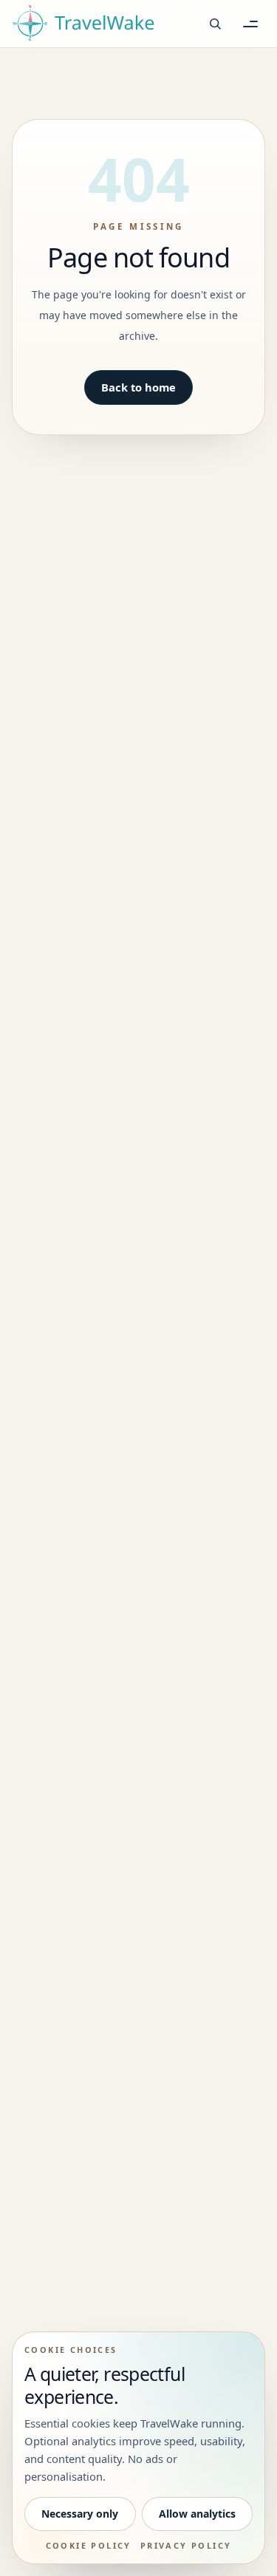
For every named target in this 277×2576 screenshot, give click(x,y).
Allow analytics (197, 2514)
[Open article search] (215, 24)
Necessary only (80, 2514)
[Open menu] (250, 24)
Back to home (138, 387)
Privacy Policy (186, 2545)
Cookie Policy (89, 2545)
